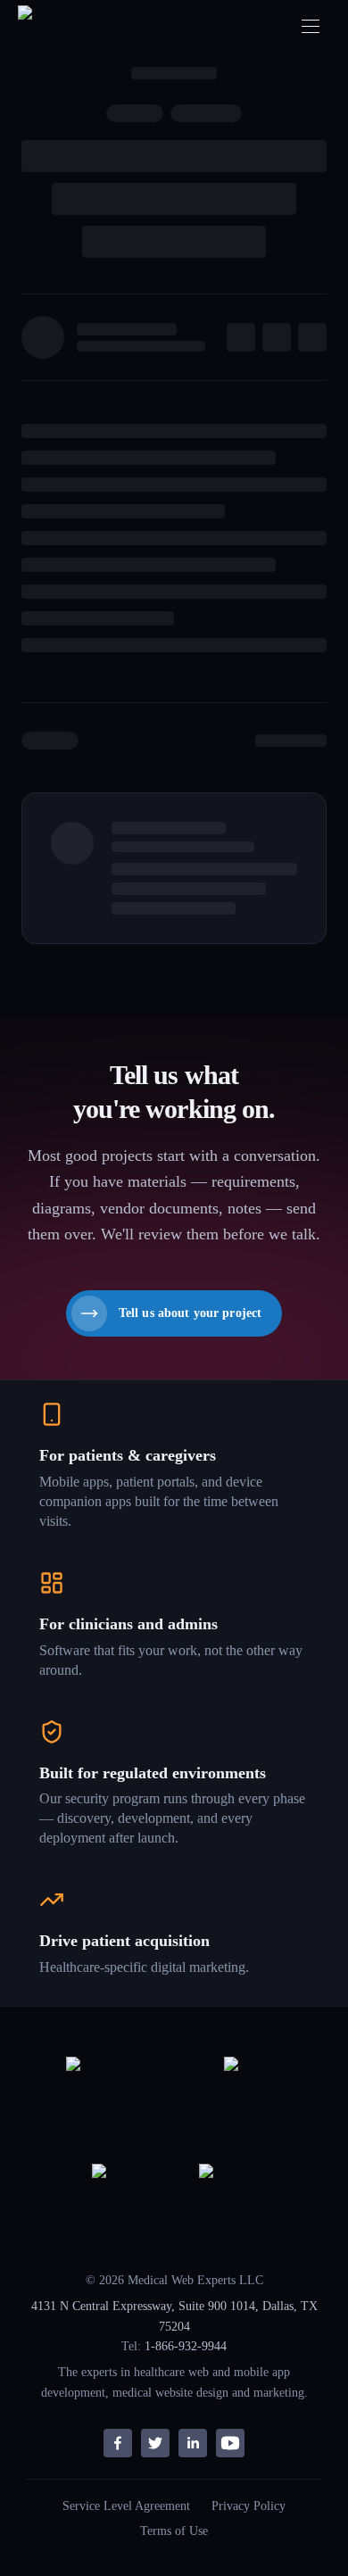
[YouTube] (230, 2443)
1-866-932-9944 (186, 2346)
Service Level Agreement (126, 2506)
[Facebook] (118, 2443)
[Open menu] (311, 27)
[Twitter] (155, 2443)
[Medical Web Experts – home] (56, 27)
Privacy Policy (249, 2506)
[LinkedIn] (193, 2443)
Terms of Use (174, 2531)
